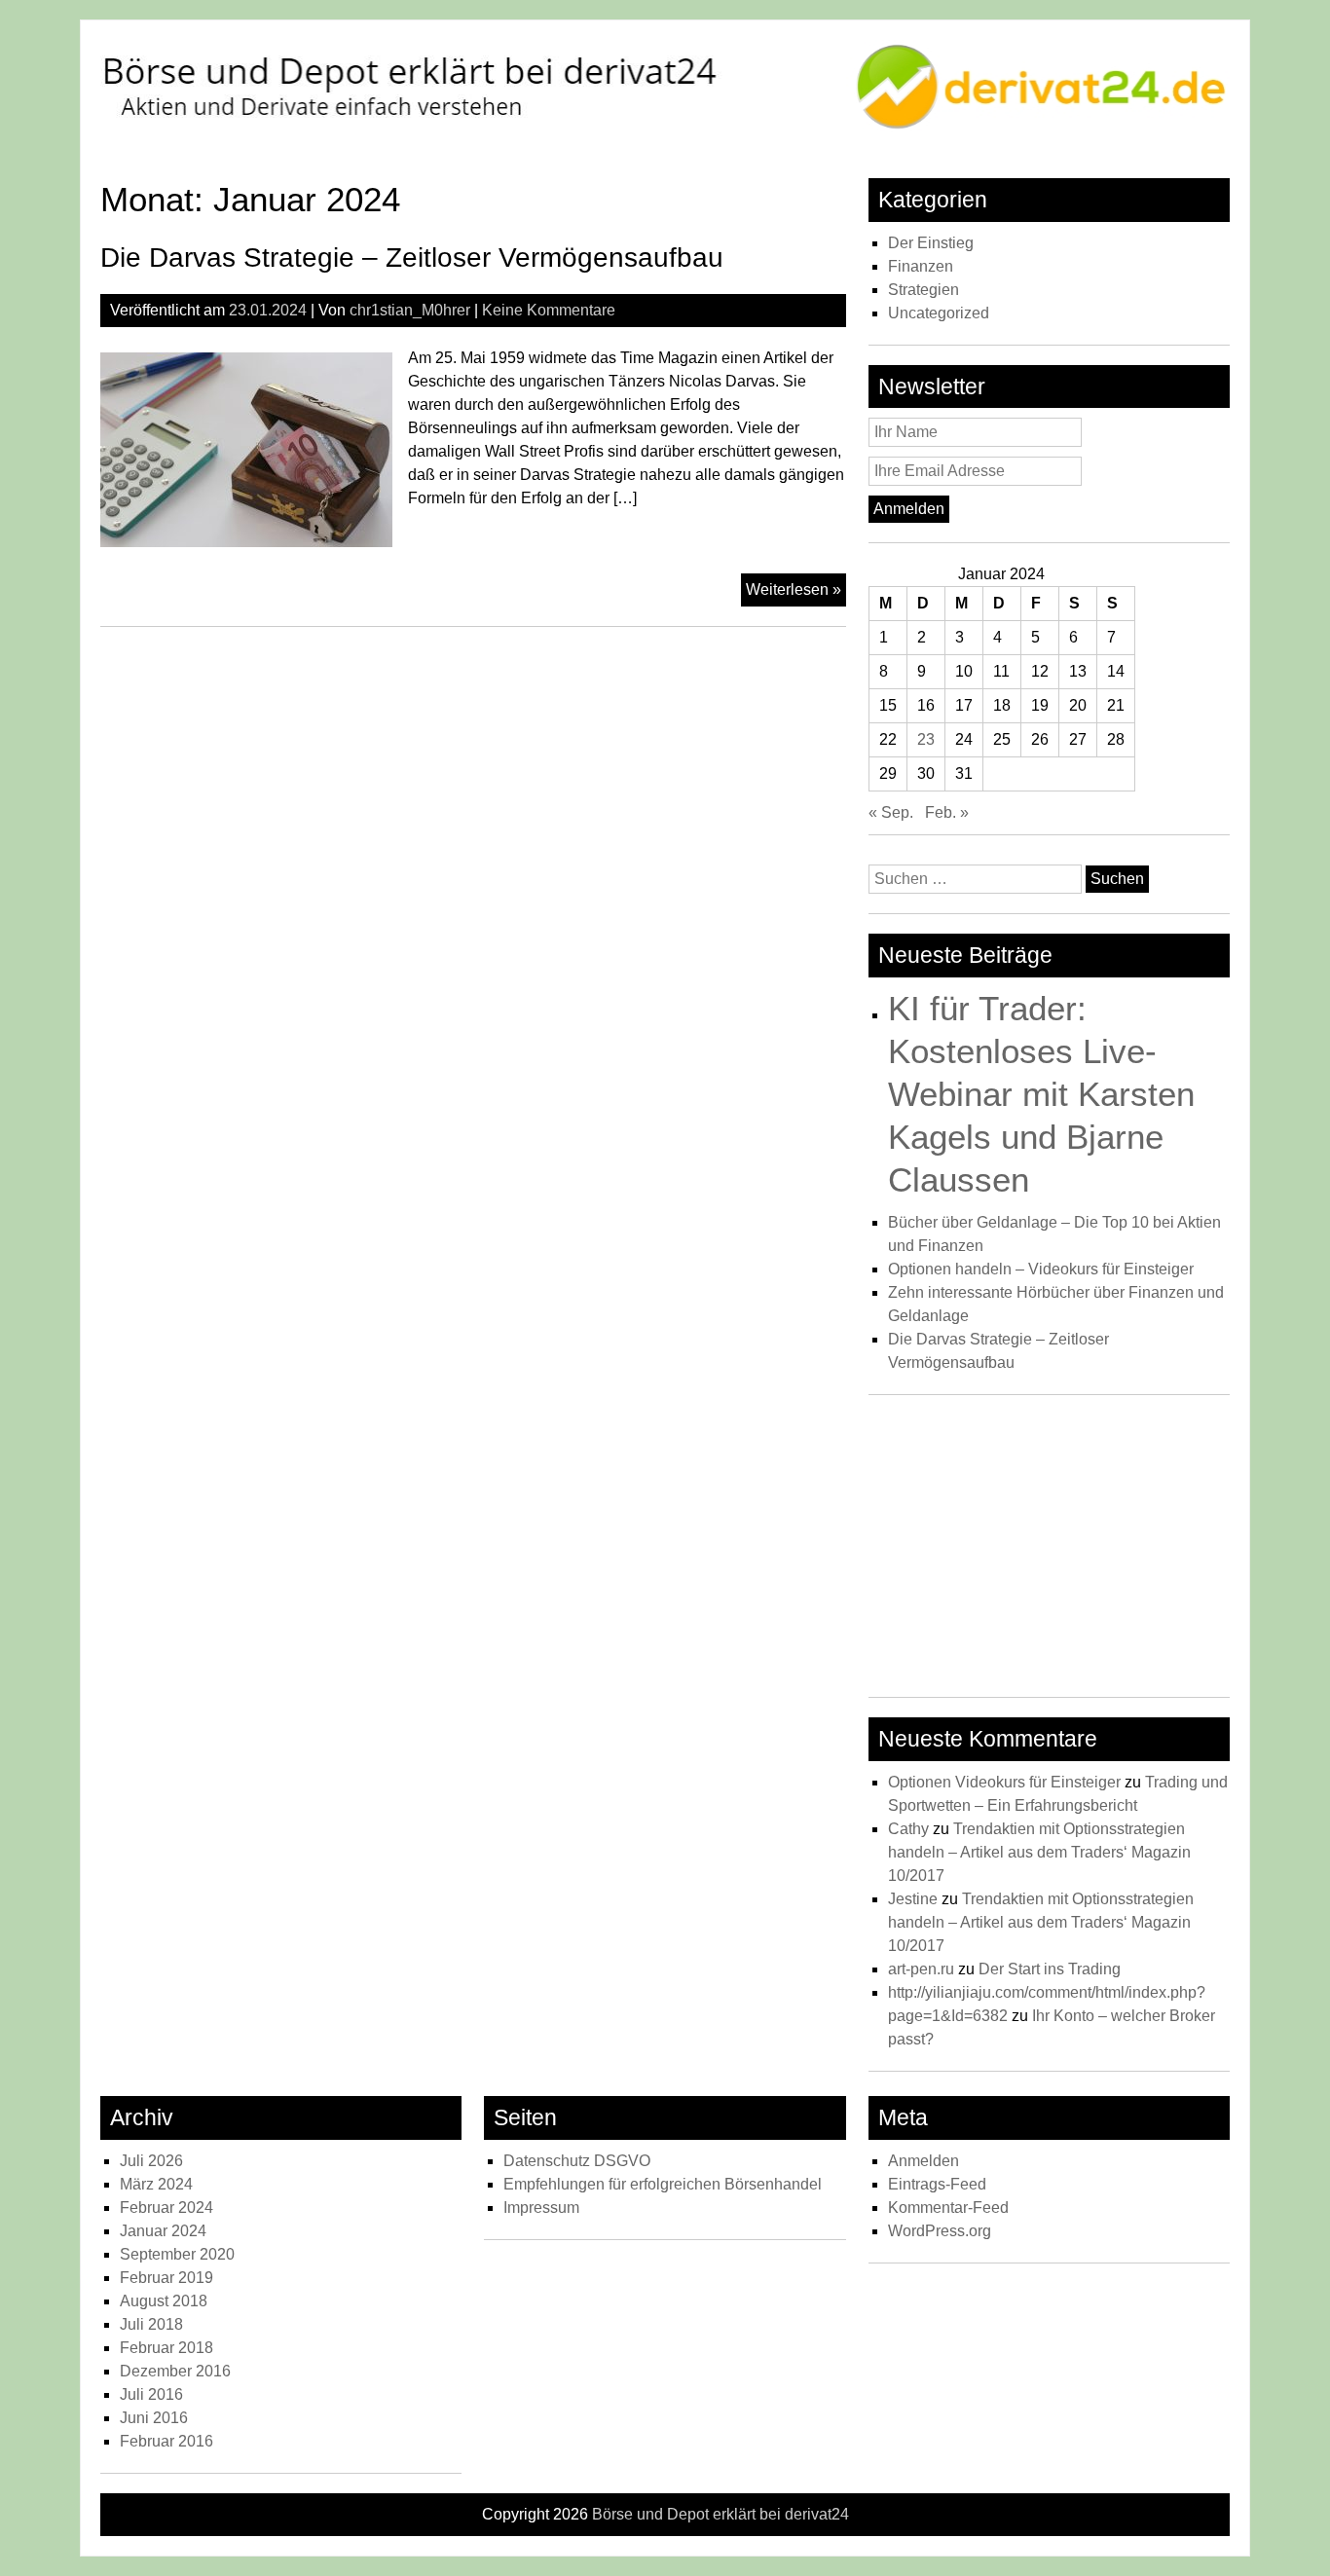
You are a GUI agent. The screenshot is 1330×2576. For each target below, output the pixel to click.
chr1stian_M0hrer (410, 310)
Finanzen (921, 266)
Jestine (913, 1899)
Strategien (924, 290)
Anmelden (924, 2161)
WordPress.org (940, 2231)
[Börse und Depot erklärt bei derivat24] (665, 127)
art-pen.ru (921, 1969)
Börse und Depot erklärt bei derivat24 (720, 2514)
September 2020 (177, 2254)
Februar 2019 (166, 2278)
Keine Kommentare (549, 310)
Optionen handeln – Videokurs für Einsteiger (1041, 1269)
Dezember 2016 (175, 2371)
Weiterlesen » (796, 593)
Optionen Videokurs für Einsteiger (1004, 1782)
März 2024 (156, 2184)
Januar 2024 (163, 2231)
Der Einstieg (931, 243)
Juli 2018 (151, 2324)
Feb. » (947, 812)
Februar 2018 (166, 2348)
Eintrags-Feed (937, 2184)
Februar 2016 (166, 2441)
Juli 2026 (151, 2161)
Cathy (908, 1829)
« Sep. (891, 812)
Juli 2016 (151, 2394)
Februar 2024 (166, 2208)
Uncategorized (939, 313)
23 (926, 739)
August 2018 (164, 2301)
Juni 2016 (154, 2418)
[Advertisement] (1049, 1551)
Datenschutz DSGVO (577, 2161)
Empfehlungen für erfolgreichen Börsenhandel (663, 2184)
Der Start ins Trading (1050, 1969)
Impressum (541, 2208)
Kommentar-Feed (948, 2208)
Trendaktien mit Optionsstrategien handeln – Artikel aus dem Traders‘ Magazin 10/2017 (1039, 1852)
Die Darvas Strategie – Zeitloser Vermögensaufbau (412, 258)
